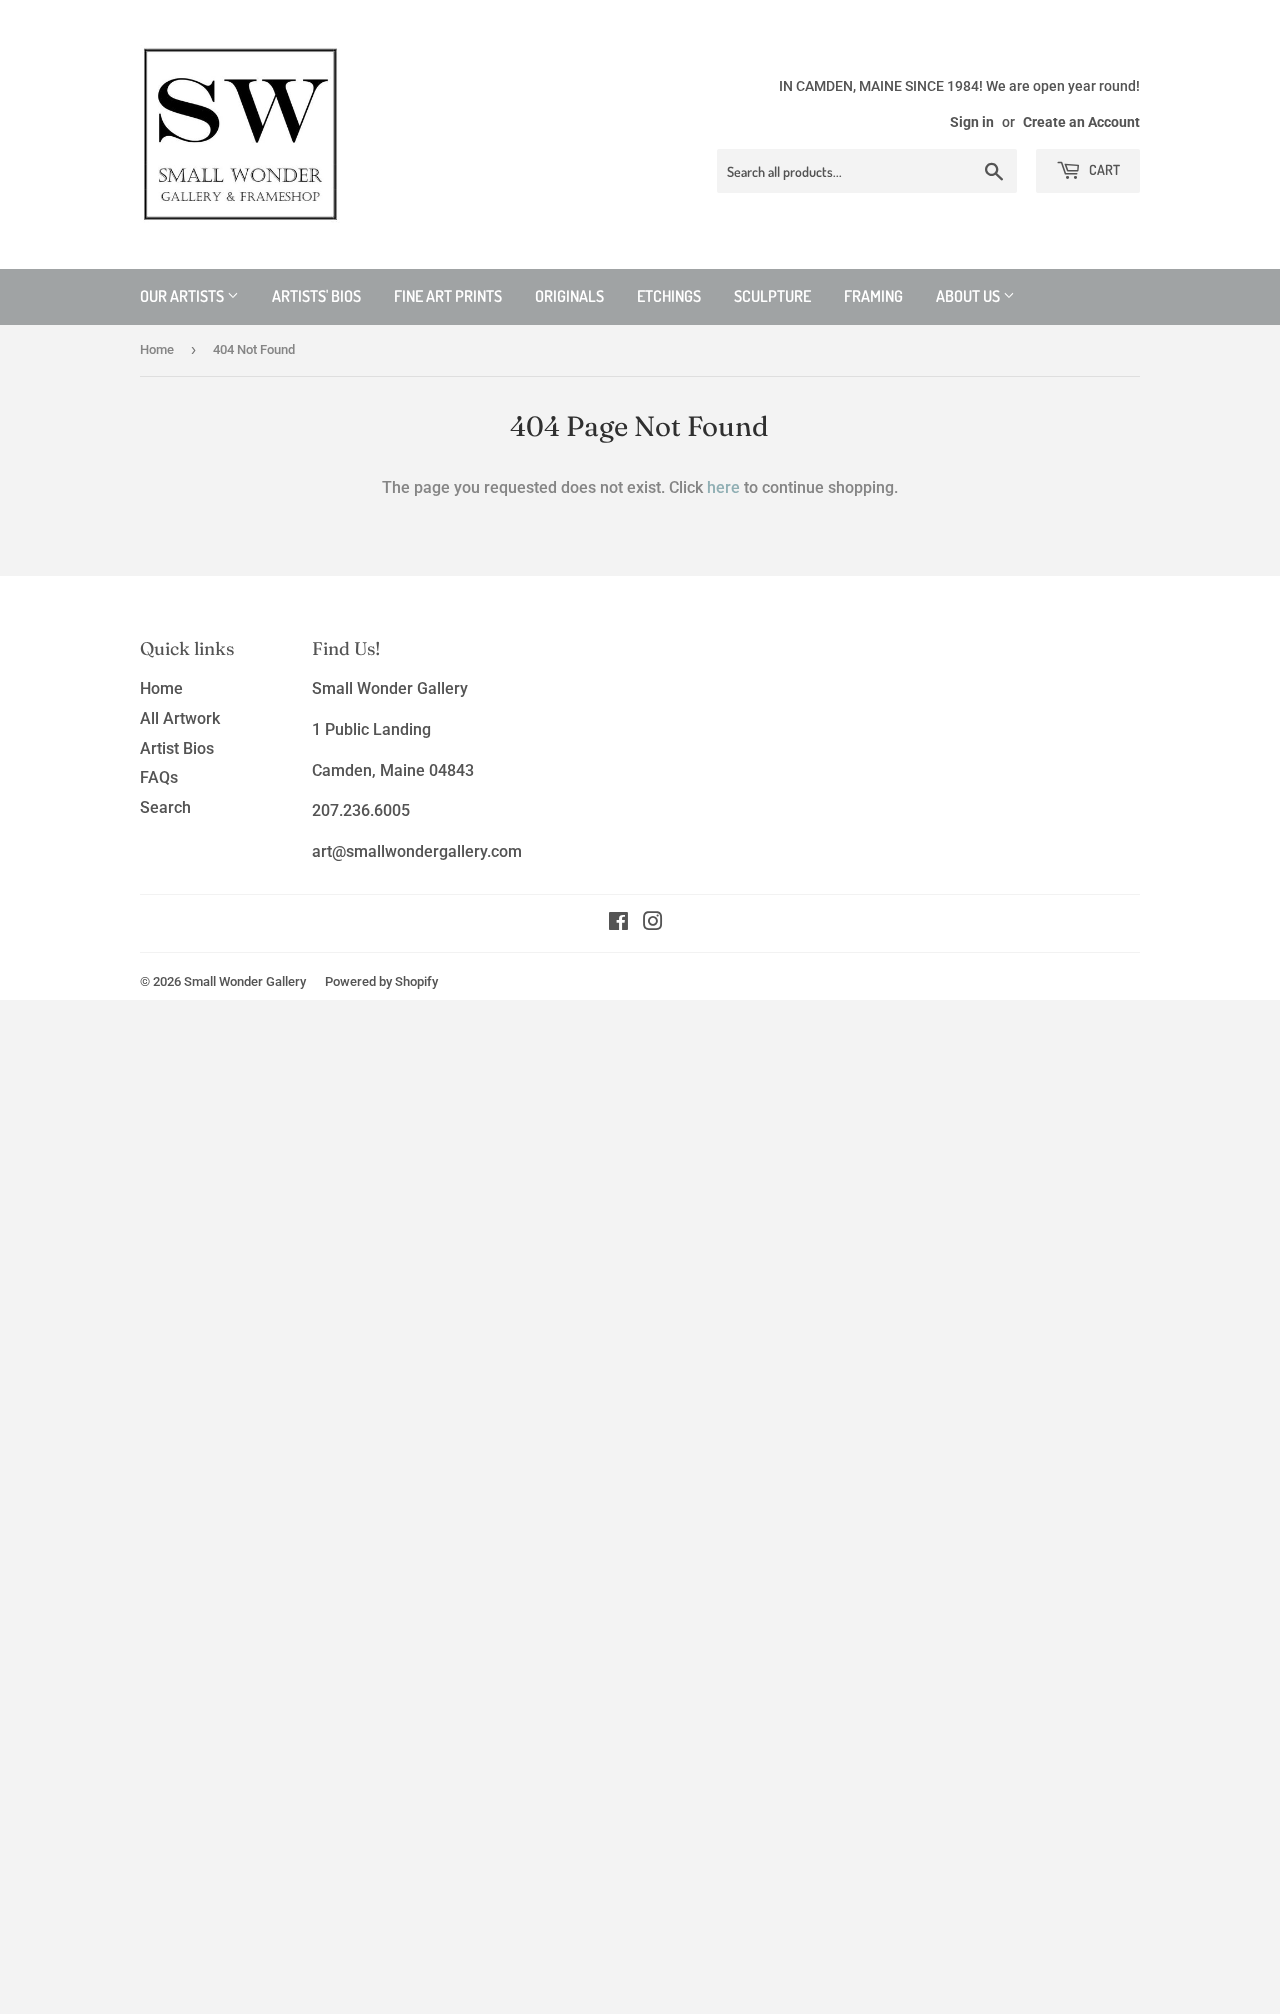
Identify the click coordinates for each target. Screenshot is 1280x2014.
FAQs (159, 777)
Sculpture (772, 296)
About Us (969, 296)
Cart (1103, 169)
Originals (569, 296)
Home (157, 349)
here (723, 487)
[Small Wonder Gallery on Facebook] (618, 923)
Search (165, 807)
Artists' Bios (316, 296)
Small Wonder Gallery (245, 981)
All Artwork (180, 718)
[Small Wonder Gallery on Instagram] (653, 923)
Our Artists (183, 296)
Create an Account (1081, 122)
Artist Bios (177, 748)
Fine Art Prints (448, 296)
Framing (873, 296)
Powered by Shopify (381, 981)
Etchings (669, 296)
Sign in (972, 122)
